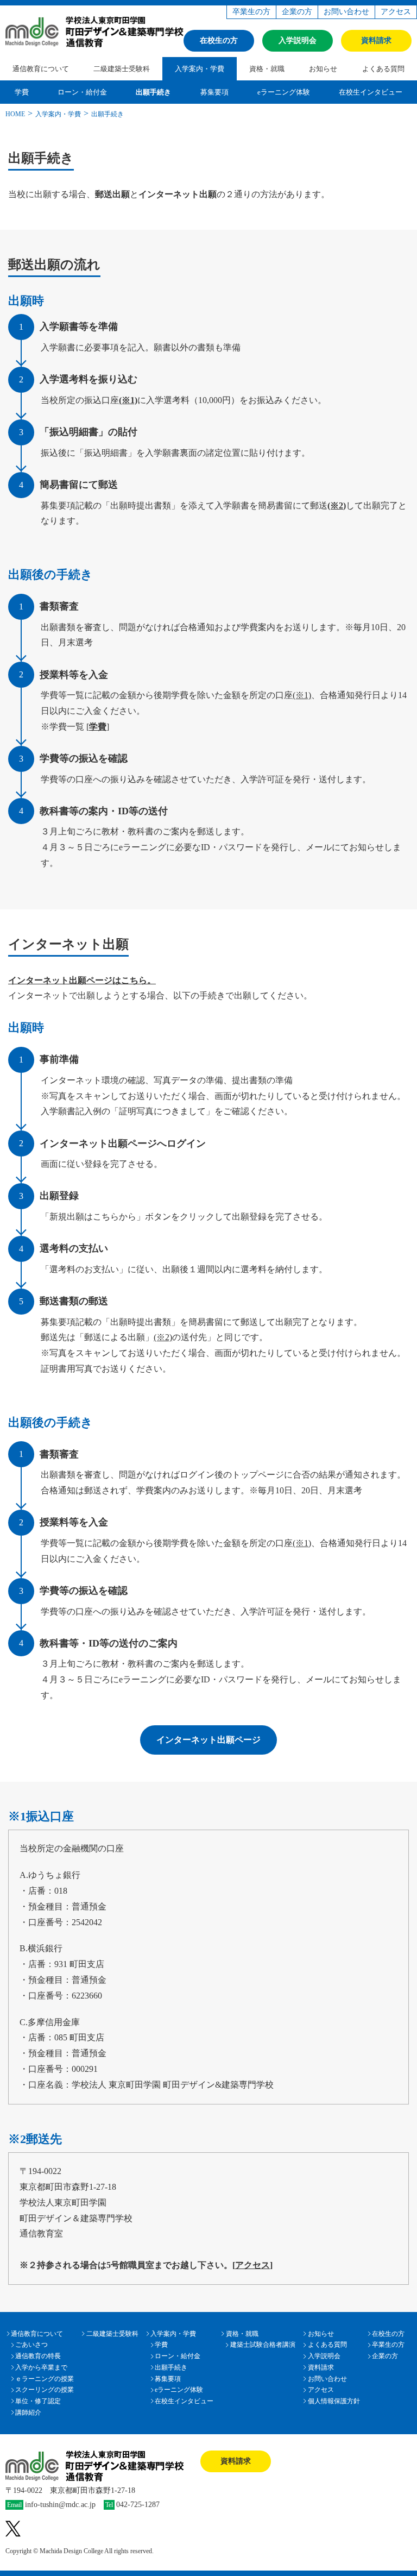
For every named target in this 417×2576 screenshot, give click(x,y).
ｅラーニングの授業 (45, 2379)
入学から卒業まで (41, 2367)
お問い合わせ (346, 12)
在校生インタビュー (371, 92)
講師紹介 (28, 2412)
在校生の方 (219, 40)
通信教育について (41, 69)
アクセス (396, 12)
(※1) (128, 400)
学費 (22, 92)
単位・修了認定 (38, 2401)
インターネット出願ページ (208, 1740)
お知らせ (323, 69)
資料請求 (376, 40)
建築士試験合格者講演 (263, 2345)
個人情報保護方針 (334, 2401)
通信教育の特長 (38, 2356)
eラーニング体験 (284, 92)
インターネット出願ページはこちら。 (82, 980)
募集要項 (214, 92)
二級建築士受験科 (122, 69)
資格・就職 (267, 69)
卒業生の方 (251, 12)
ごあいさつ (31, 2345)
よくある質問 (383, 69)
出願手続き (153, 92)
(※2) (337, 505)
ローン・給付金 (82, 92)
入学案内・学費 (200, 69)
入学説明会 (298, 40)
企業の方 (297, 12)
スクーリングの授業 (45, 2390)
